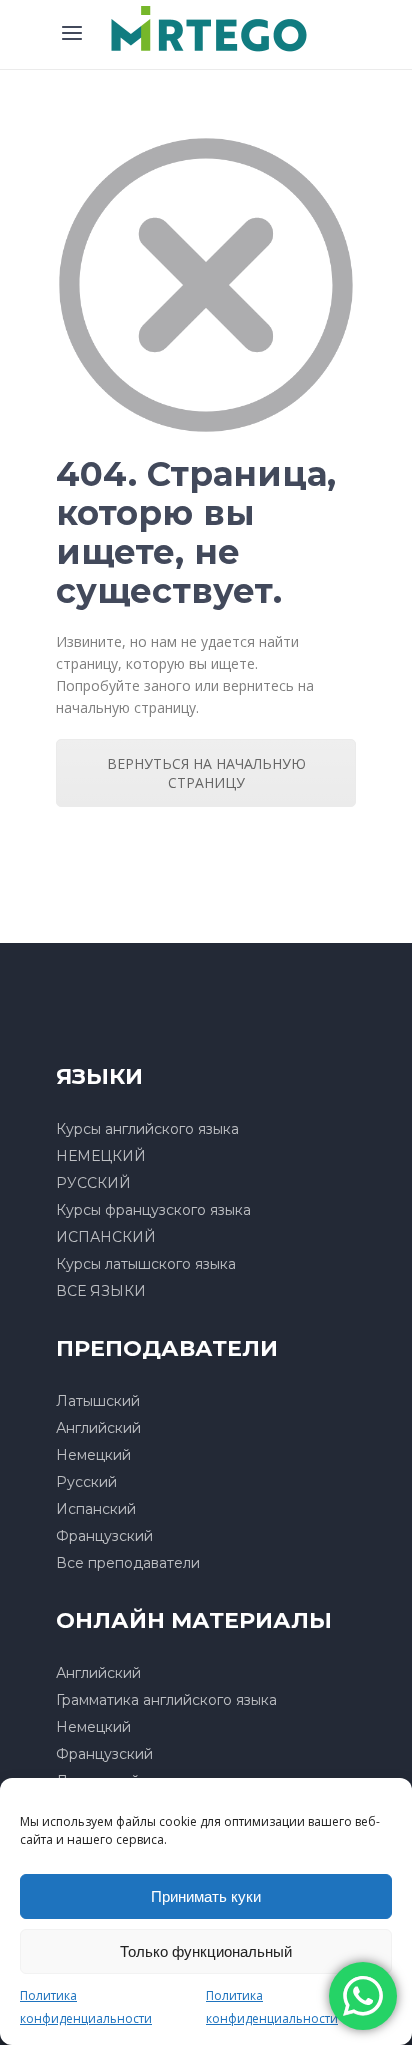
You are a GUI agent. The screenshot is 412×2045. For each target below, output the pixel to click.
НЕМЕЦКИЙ (101, 1156)
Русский (86, 1482)
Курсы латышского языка (146, 1264)
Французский (104, 1536)
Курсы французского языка (153, 1210)
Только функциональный (206, 1951)
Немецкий (93, 1455)
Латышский (98, 1401)
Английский (98, 1428)
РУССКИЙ (93, 1183)
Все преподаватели (128, 1563)
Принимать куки (206, 1896)
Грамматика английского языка (166, 1700)
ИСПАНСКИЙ (106, 1237)
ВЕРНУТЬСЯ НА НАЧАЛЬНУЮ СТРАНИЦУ (206, 773)
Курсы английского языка (147, 1129)
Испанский (96, 1509)
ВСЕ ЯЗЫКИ (101, 1291)
